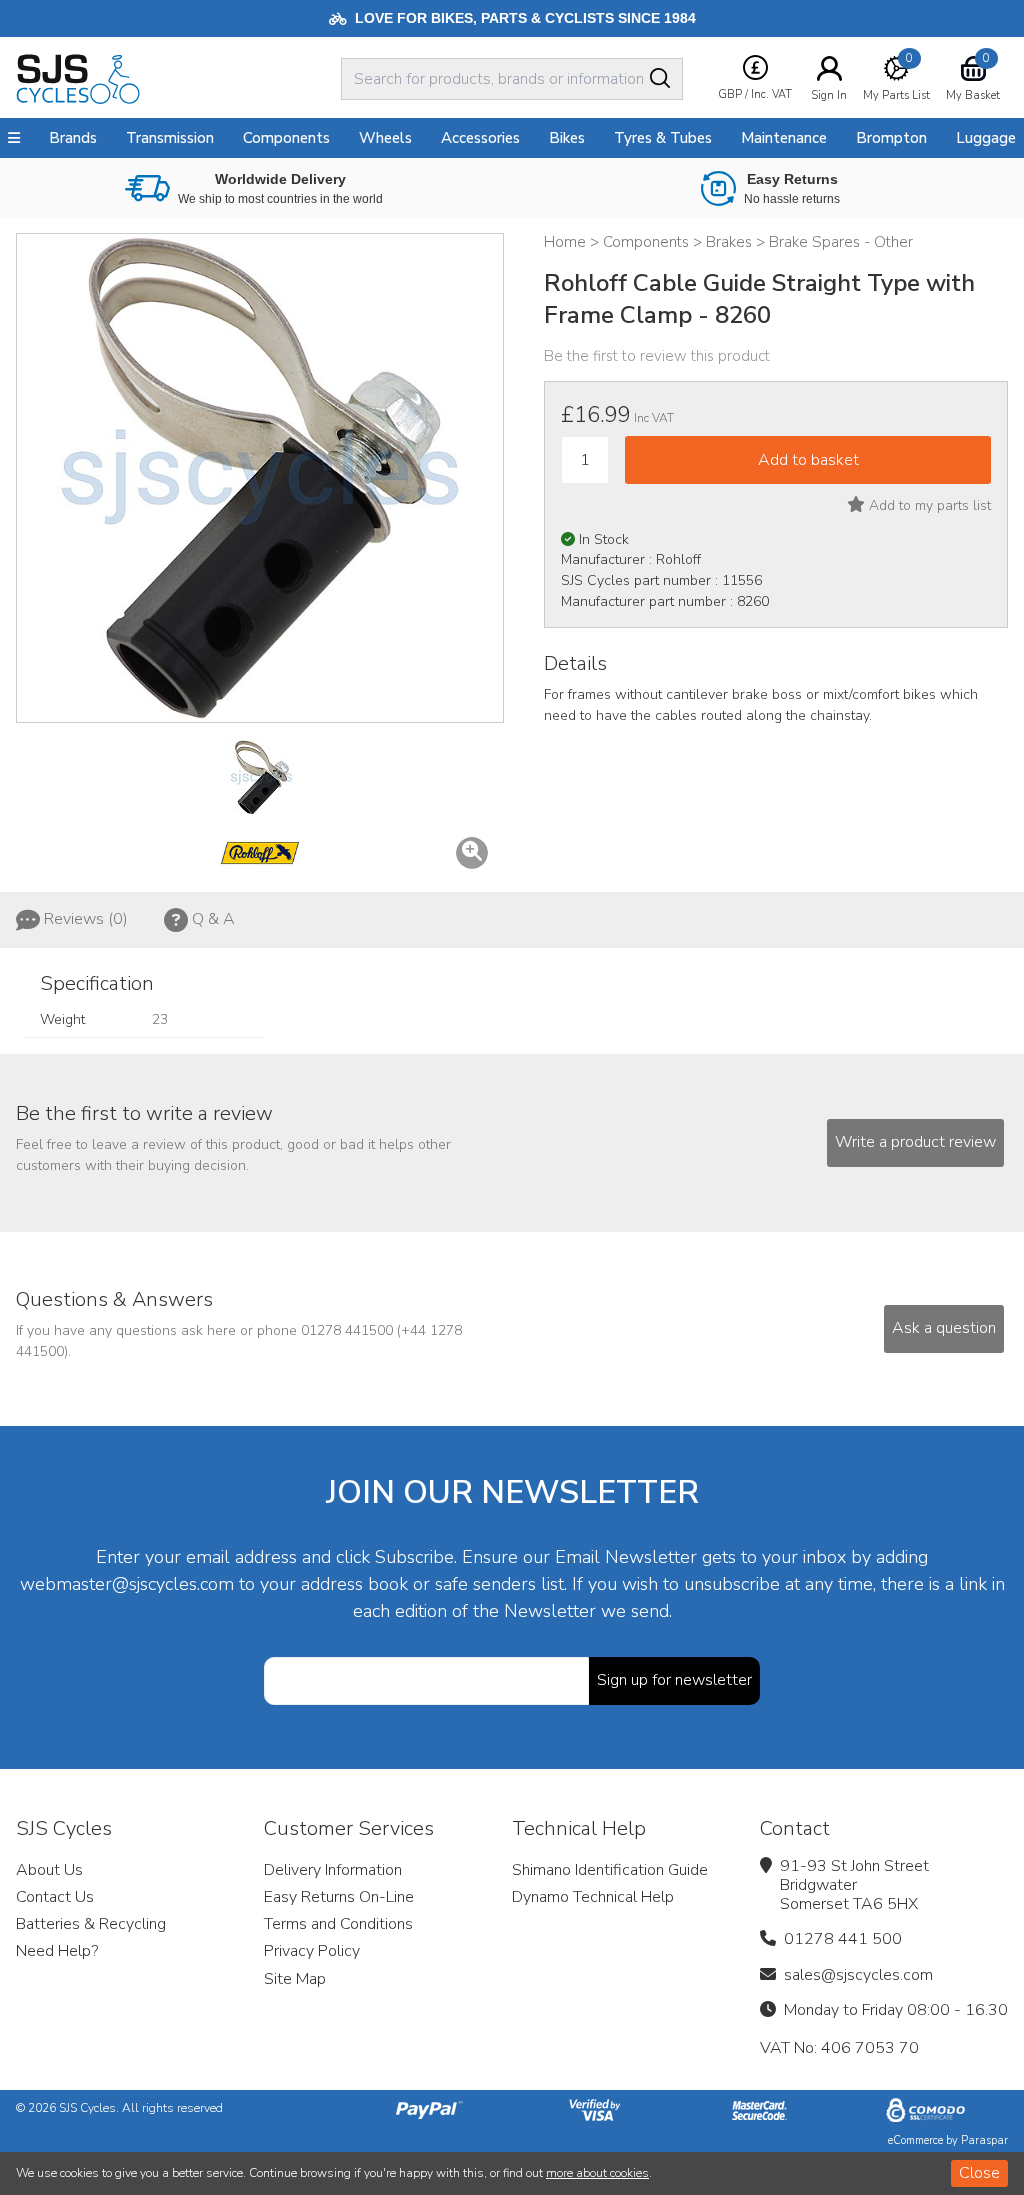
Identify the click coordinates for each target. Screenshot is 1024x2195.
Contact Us (55, 1897)
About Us (49, 1870)
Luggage (986, 138)
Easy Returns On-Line (339, 1897)
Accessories (480, 138)
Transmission (170, 138)
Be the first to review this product (657, 356)
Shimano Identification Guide (610, 1870)
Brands (73, 138)
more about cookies (597, 2173)
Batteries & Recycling (91, 1924)
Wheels (385, 138)
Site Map (295, 1979)
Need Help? (57, 1951)
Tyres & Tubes (663, 138)
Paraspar (984, 2140)
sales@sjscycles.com (858, 1975)
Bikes (567, 138)
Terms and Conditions (338, 1924)
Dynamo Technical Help (593, 1897)
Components (286, 138)
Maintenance (784, 138)
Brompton (891, 138)
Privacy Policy (312, 1951)
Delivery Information (333, 1870)
